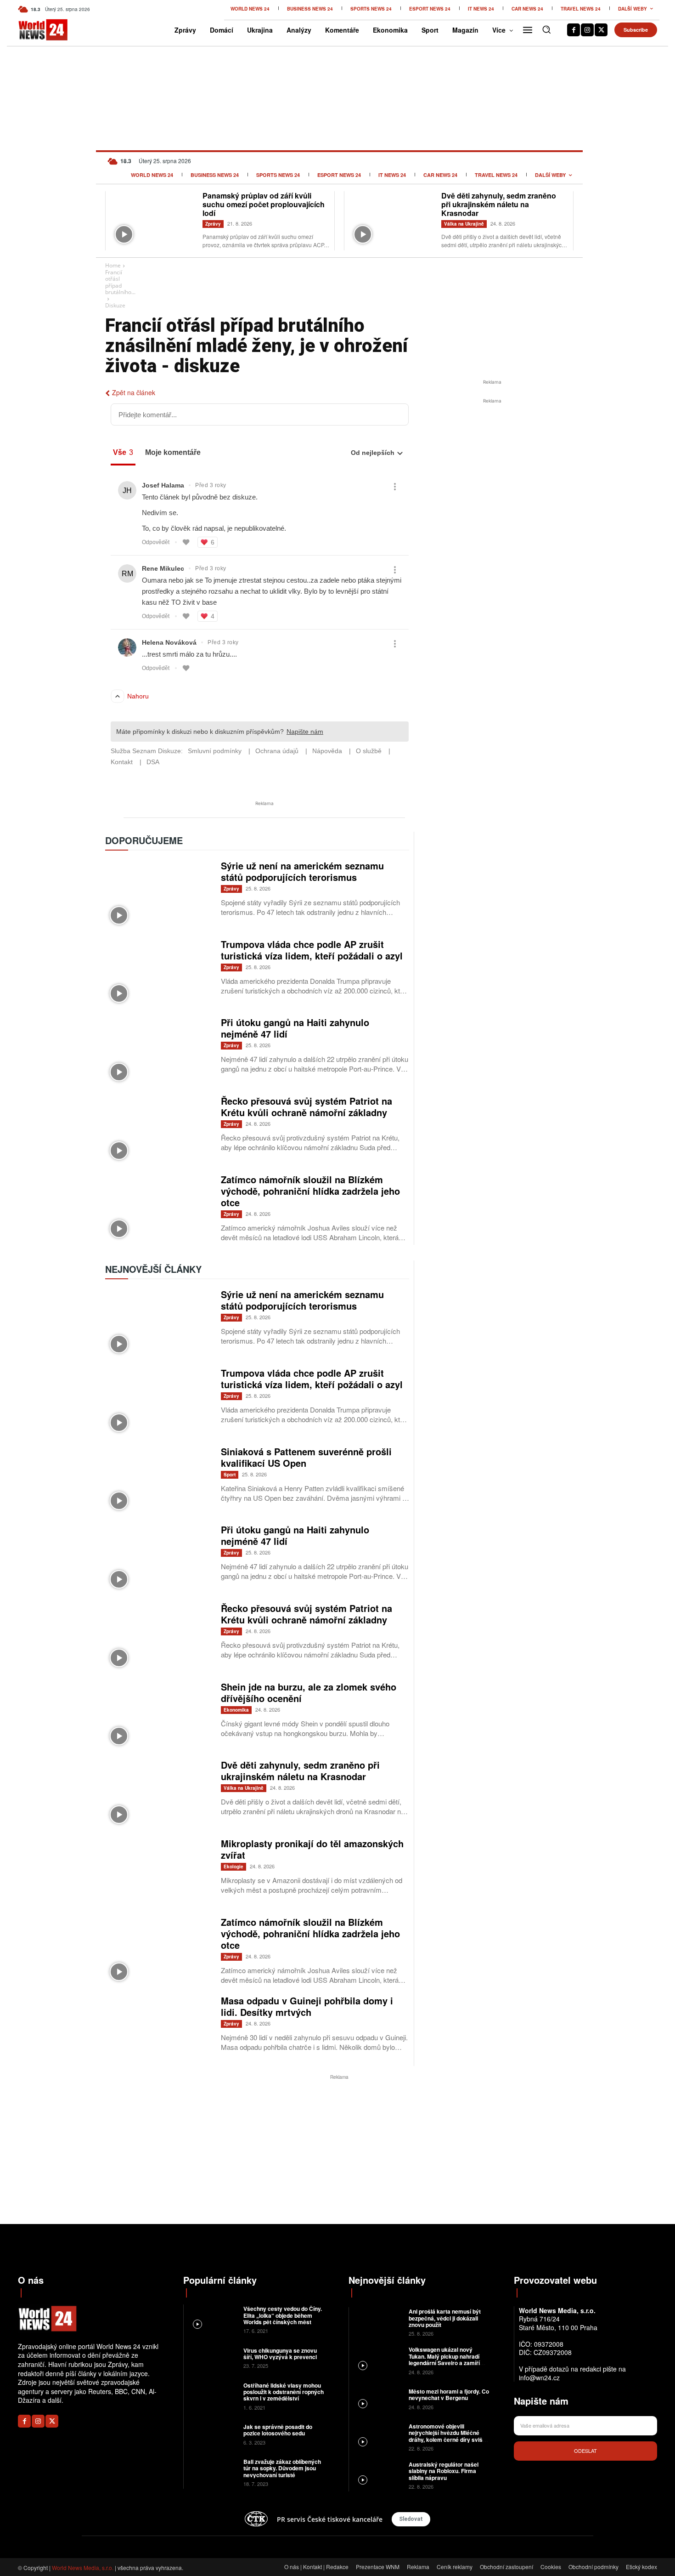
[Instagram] (587, 30)
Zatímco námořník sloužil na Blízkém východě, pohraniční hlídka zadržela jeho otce (310, 1191)
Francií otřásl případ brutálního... (120, 282)
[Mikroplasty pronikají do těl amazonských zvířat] (158, 1872)
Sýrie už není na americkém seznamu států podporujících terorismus (302, 871)
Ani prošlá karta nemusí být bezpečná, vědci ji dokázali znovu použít (445, 2318)
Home (113, 265)
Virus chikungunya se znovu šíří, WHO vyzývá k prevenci (280, 2354)
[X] (601, 30)
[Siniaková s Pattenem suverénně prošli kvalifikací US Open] (158, 1480)
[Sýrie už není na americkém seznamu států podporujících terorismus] (158, 894)
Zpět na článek (134, 392)
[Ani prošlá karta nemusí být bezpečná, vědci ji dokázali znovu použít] (378, 2322)
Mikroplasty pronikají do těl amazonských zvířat (312, 1849)
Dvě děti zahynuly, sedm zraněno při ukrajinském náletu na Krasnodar (499, 204)
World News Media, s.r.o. (83, 2567)
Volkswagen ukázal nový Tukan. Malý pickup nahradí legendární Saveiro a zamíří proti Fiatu (444, 2359)
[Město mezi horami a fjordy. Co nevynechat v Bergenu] (378, 2398)
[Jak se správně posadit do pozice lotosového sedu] (212, 2434)
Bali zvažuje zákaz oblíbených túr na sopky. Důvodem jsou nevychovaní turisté (282, 2468)
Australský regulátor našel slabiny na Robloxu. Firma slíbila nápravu (444, 2471)
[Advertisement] (492, 475)
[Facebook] (574, 30)
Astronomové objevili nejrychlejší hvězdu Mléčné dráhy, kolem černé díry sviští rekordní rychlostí (447, 2436)
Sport (230, 1475)
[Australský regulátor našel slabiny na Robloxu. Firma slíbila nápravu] (378, 2475)
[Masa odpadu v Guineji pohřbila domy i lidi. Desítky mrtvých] (158, 2029)
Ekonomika (236, 1710)
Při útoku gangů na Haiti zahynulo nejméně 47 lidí (295, 1028)
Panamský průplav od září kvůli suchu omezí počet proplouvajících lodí (264, 204)
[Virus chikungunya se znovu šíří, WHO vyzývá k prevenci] (212, 2357)
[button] (546, 29)
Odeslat (585, 2451)
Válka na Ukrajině (464, 224)
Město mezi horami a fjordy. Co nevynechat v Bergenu (449, 2394)
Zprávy (213, 224)
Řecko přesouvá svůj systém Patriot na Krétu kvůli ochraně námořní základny (307, 1106)
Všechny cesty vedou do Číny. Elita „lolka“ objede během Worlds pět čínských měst (283, 2315)
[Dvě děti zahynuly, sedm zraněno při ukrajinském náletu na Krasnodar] (393, 220)
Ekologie (233, 1867)
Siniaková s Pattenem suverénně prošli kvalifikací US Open (306, 1457)
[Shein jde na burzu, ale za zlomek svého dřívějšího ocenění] (158, 1716)
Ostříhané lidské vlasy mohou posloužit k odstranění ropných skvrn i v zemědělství (284, 2392)
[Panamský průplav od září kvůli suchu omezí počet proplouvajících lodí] (154, 220)
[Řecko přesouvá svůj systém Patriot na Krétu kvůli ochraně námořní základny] (158, 1130)
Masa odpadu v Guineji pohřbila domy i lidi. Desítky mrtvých (307, 2006)
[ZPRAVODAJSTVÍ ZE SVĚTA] (33, 30)
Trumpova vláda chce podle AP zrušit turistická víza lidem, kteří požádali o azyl (312, 950)
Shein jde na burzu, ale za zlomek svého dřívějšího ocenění (309, 1692)
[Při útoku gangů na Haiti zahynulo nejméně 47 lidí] (158, 1051)
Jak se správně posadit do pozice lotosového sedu (278, 2430)
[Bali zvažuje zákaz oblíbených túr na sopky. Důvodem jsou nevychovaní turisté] (212, 2472)
